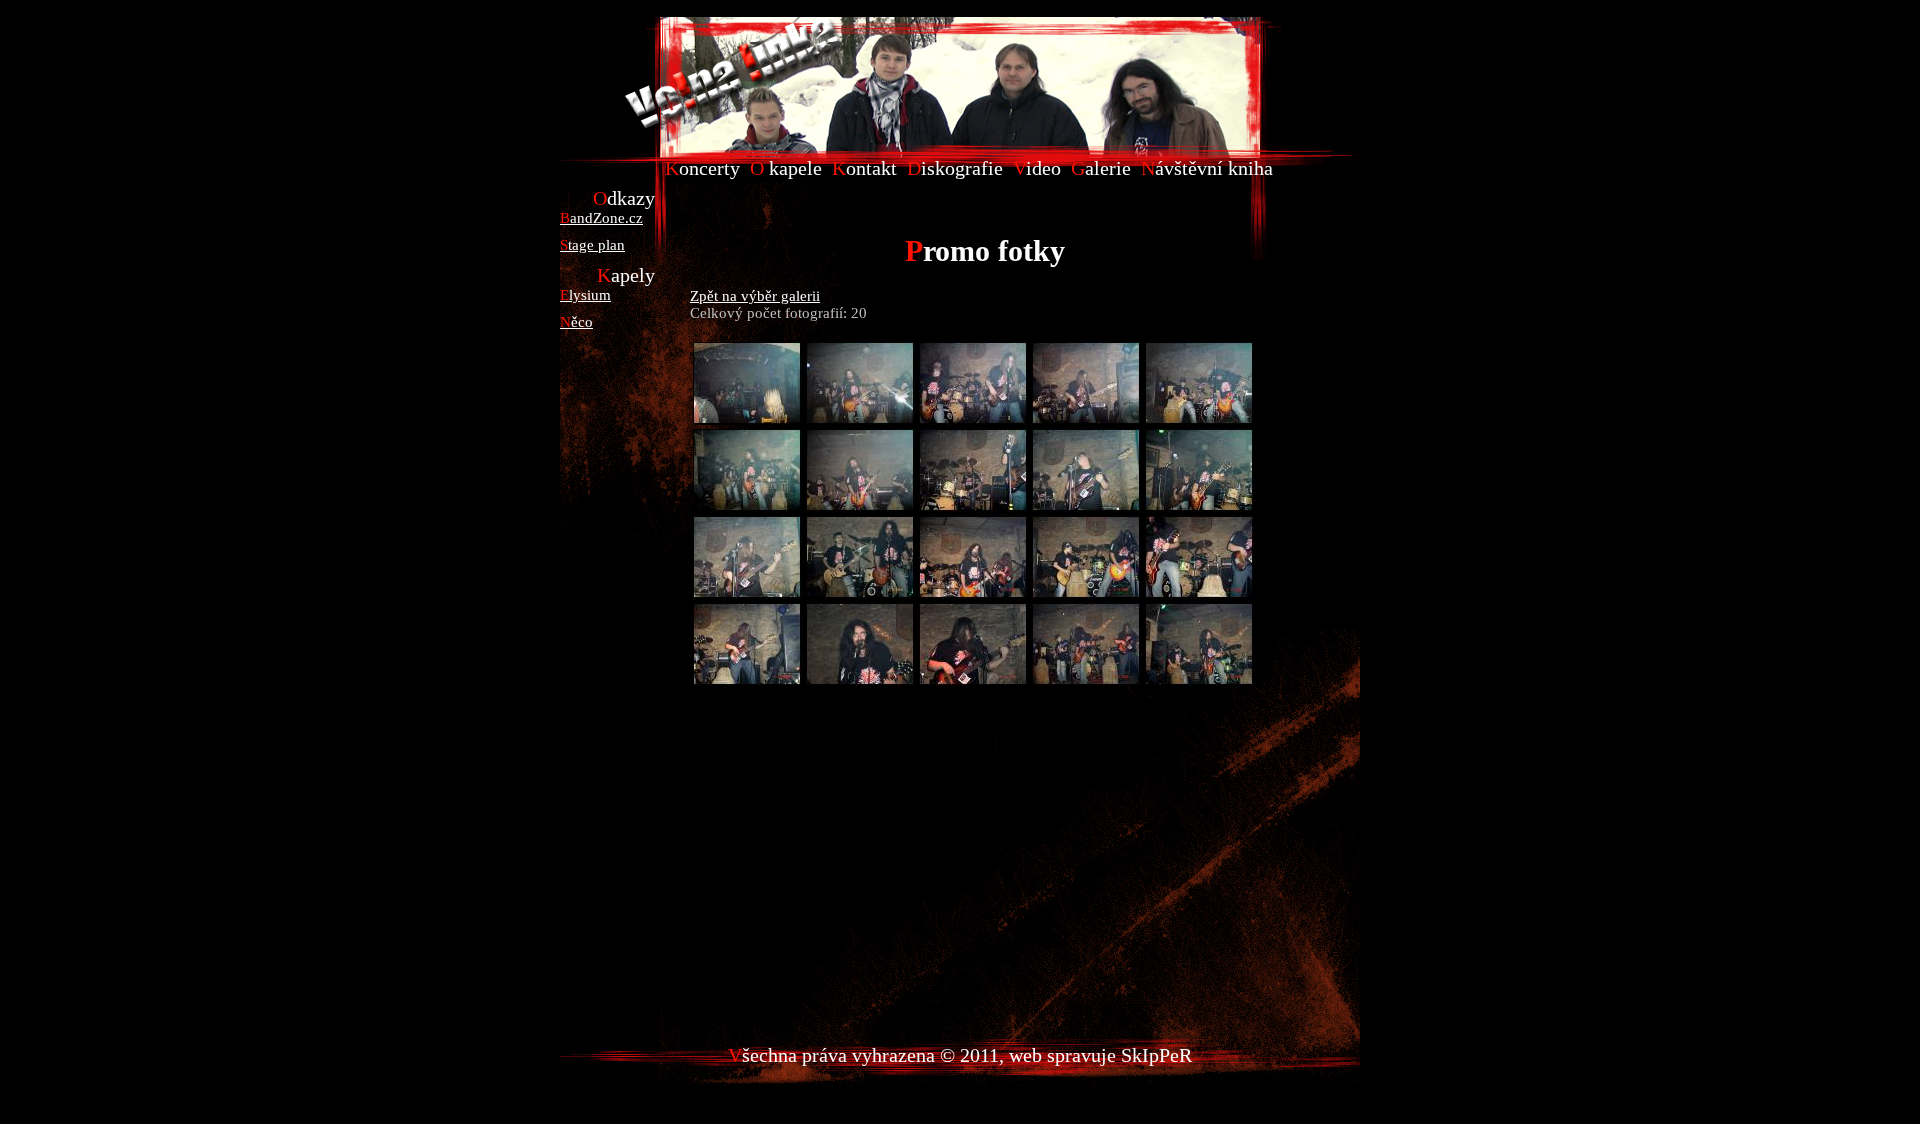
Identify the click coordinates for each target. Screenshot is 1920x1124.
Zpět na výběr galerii (755, 296)
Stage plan (592, 245)
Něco (576, 322)
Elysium (585, 295)
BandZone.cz (601, 218)
